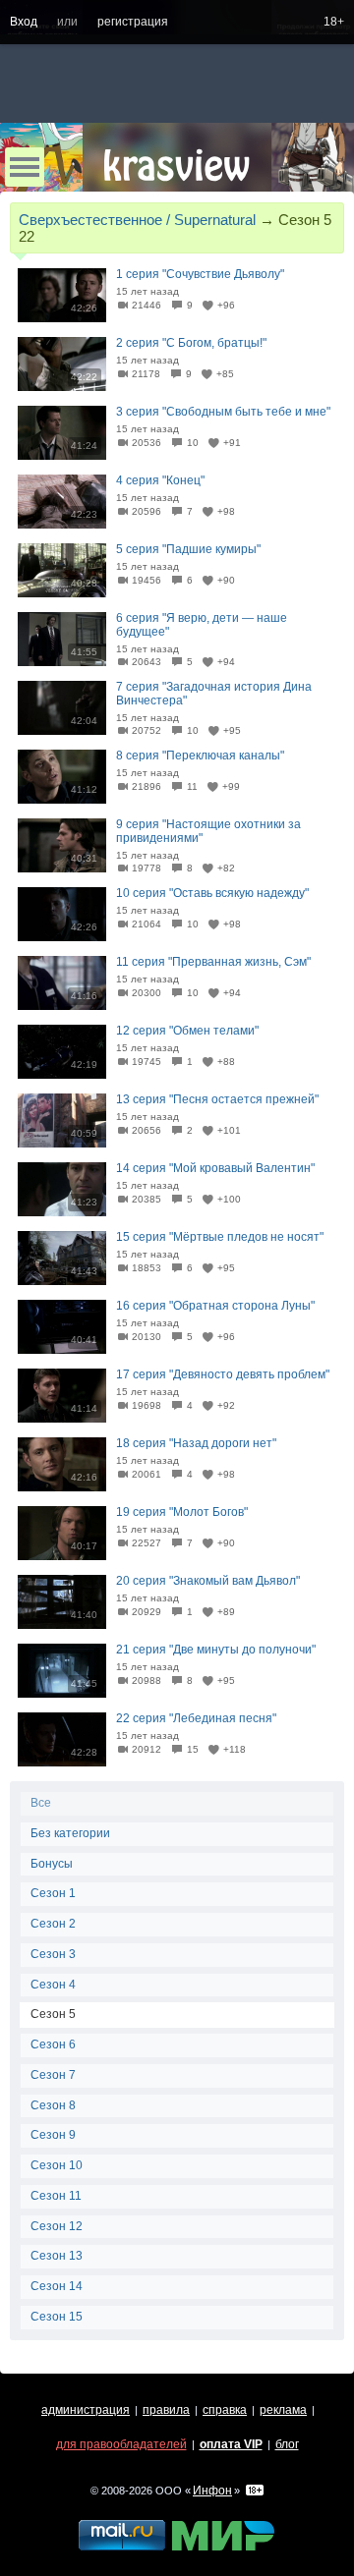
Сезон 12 (57, 2226)
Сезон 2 (53, 1924)
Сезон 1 (53, 1893)
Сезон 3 (53, 1954)
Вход (24, 22)
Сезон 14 (57, 2286)
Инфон (212, 2491)
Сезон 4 (53, 1985)
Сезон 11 (56, 2196)
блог (287, 2444)
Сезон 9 (53, 2135)
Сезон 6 (53, 2044)
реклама (283, 2410)
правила (166, 2410)
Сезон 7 (53, 2075)
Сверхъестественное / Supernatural (137, 220)
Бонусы (52, 1864)
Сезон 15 (57, 2317)
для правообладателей (121, 2444)
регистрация (133, 22)
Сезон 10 (57, 2165)
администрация (86, 2410)
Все (41, 1803)
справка (225, 2410)
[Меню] (25, 167)
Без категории (70, 1833)
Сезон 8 (53, 2105)
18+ (334, 22)
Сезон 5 (53, 2014)
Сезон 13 (57, 2256)
